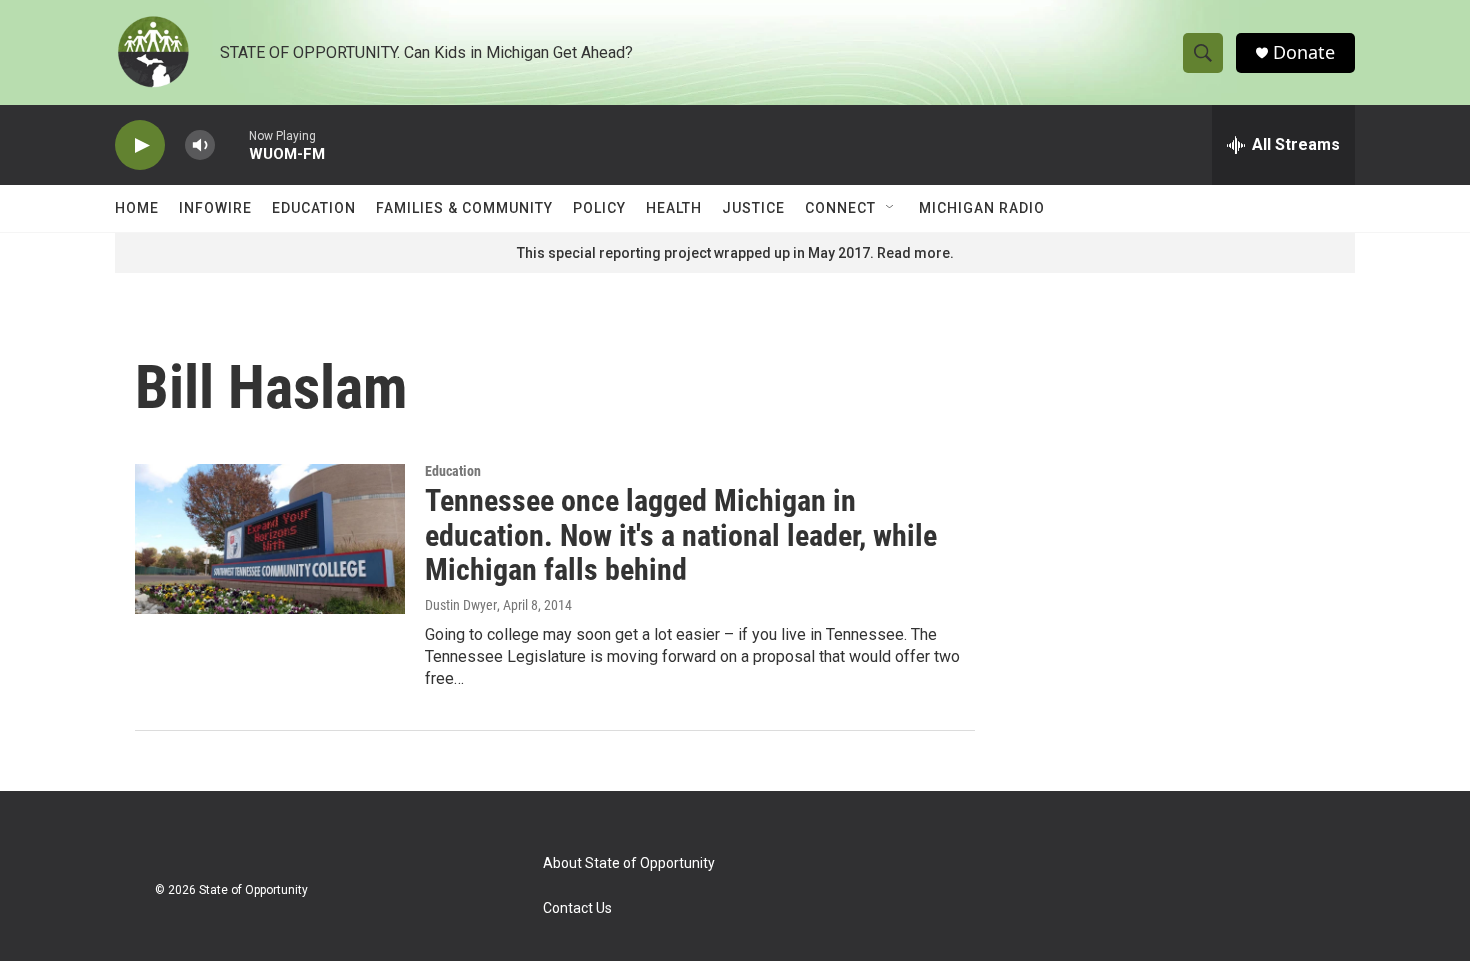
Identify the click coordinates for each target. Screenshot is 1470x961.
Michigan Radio (982, 208)
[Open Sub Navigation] (891, 208)
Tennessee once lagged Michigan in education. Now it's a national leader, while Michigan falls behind (681, 535)
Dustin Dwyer (461, 605)
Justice (753, 208)
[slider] (232, 144)
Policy (599, 208)
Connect (840, 208)
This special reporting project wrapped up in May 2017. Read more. (735, 253)
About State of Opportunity (629, 863)
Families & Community (464, 208)
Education (314, 208)
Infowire (215, 208)
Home (137, 208)
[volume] (200, 145)
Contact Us (577, 908)
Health (674, 208)
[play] (140, 145)
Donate (1304, 52)
